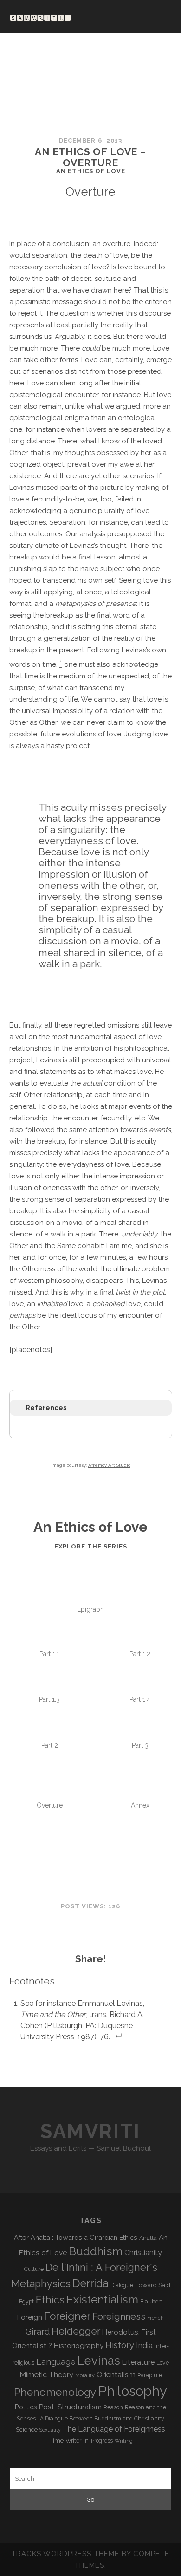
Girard (38, 2332)
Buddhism (96, 2251)
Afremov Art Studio (109, 1465)
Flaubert (151, 2302)
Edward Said (153, 2285)
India (144, 2345)
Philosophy (133, 2391)
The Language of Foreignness (114, 2429)
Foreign (30, 2317)
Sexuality (50, 2430)
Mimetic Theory (46, 2375)
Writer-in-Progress (89, 2441)
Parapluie (150, 2375)
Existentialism (102, 2300)
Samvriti (90, 2131)
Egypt (26, 2302)
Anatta (148, 2238)
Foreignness (119, 2316)
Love (163, 2363)
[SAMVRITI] (40, 17)
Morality (85, 2375)
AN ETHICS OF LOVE (91, 171)
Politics (26, 2407)
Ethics (50, 2300)
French (155, 2318)
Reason (113, 2407)
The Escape (140, 1666)
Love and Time (49, 1757)
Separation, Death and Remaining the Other (140, 1771)
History (120, 2345)
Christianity (143, 2253)
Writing (124, 2441)
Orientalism (116, 2375)
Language (56, 2362)
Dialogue (122, 2285)
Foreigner (67, 2316)
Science (27, 2429)
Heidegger (76, 2331)
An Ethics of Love (90, 1621)
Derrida (90, 2283)
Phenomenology (55, 2392)
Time (56, 2440)
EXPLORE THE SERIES (91, 1546)
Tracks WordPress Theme (65, 2554)
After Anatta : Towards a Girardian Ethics (76, 2237)
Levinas (99, 2361)
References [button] (46, 1408)
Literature (138, 2362)
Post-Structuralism (70, 2407)
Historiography (79, 2345)
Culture (34, 2269)
